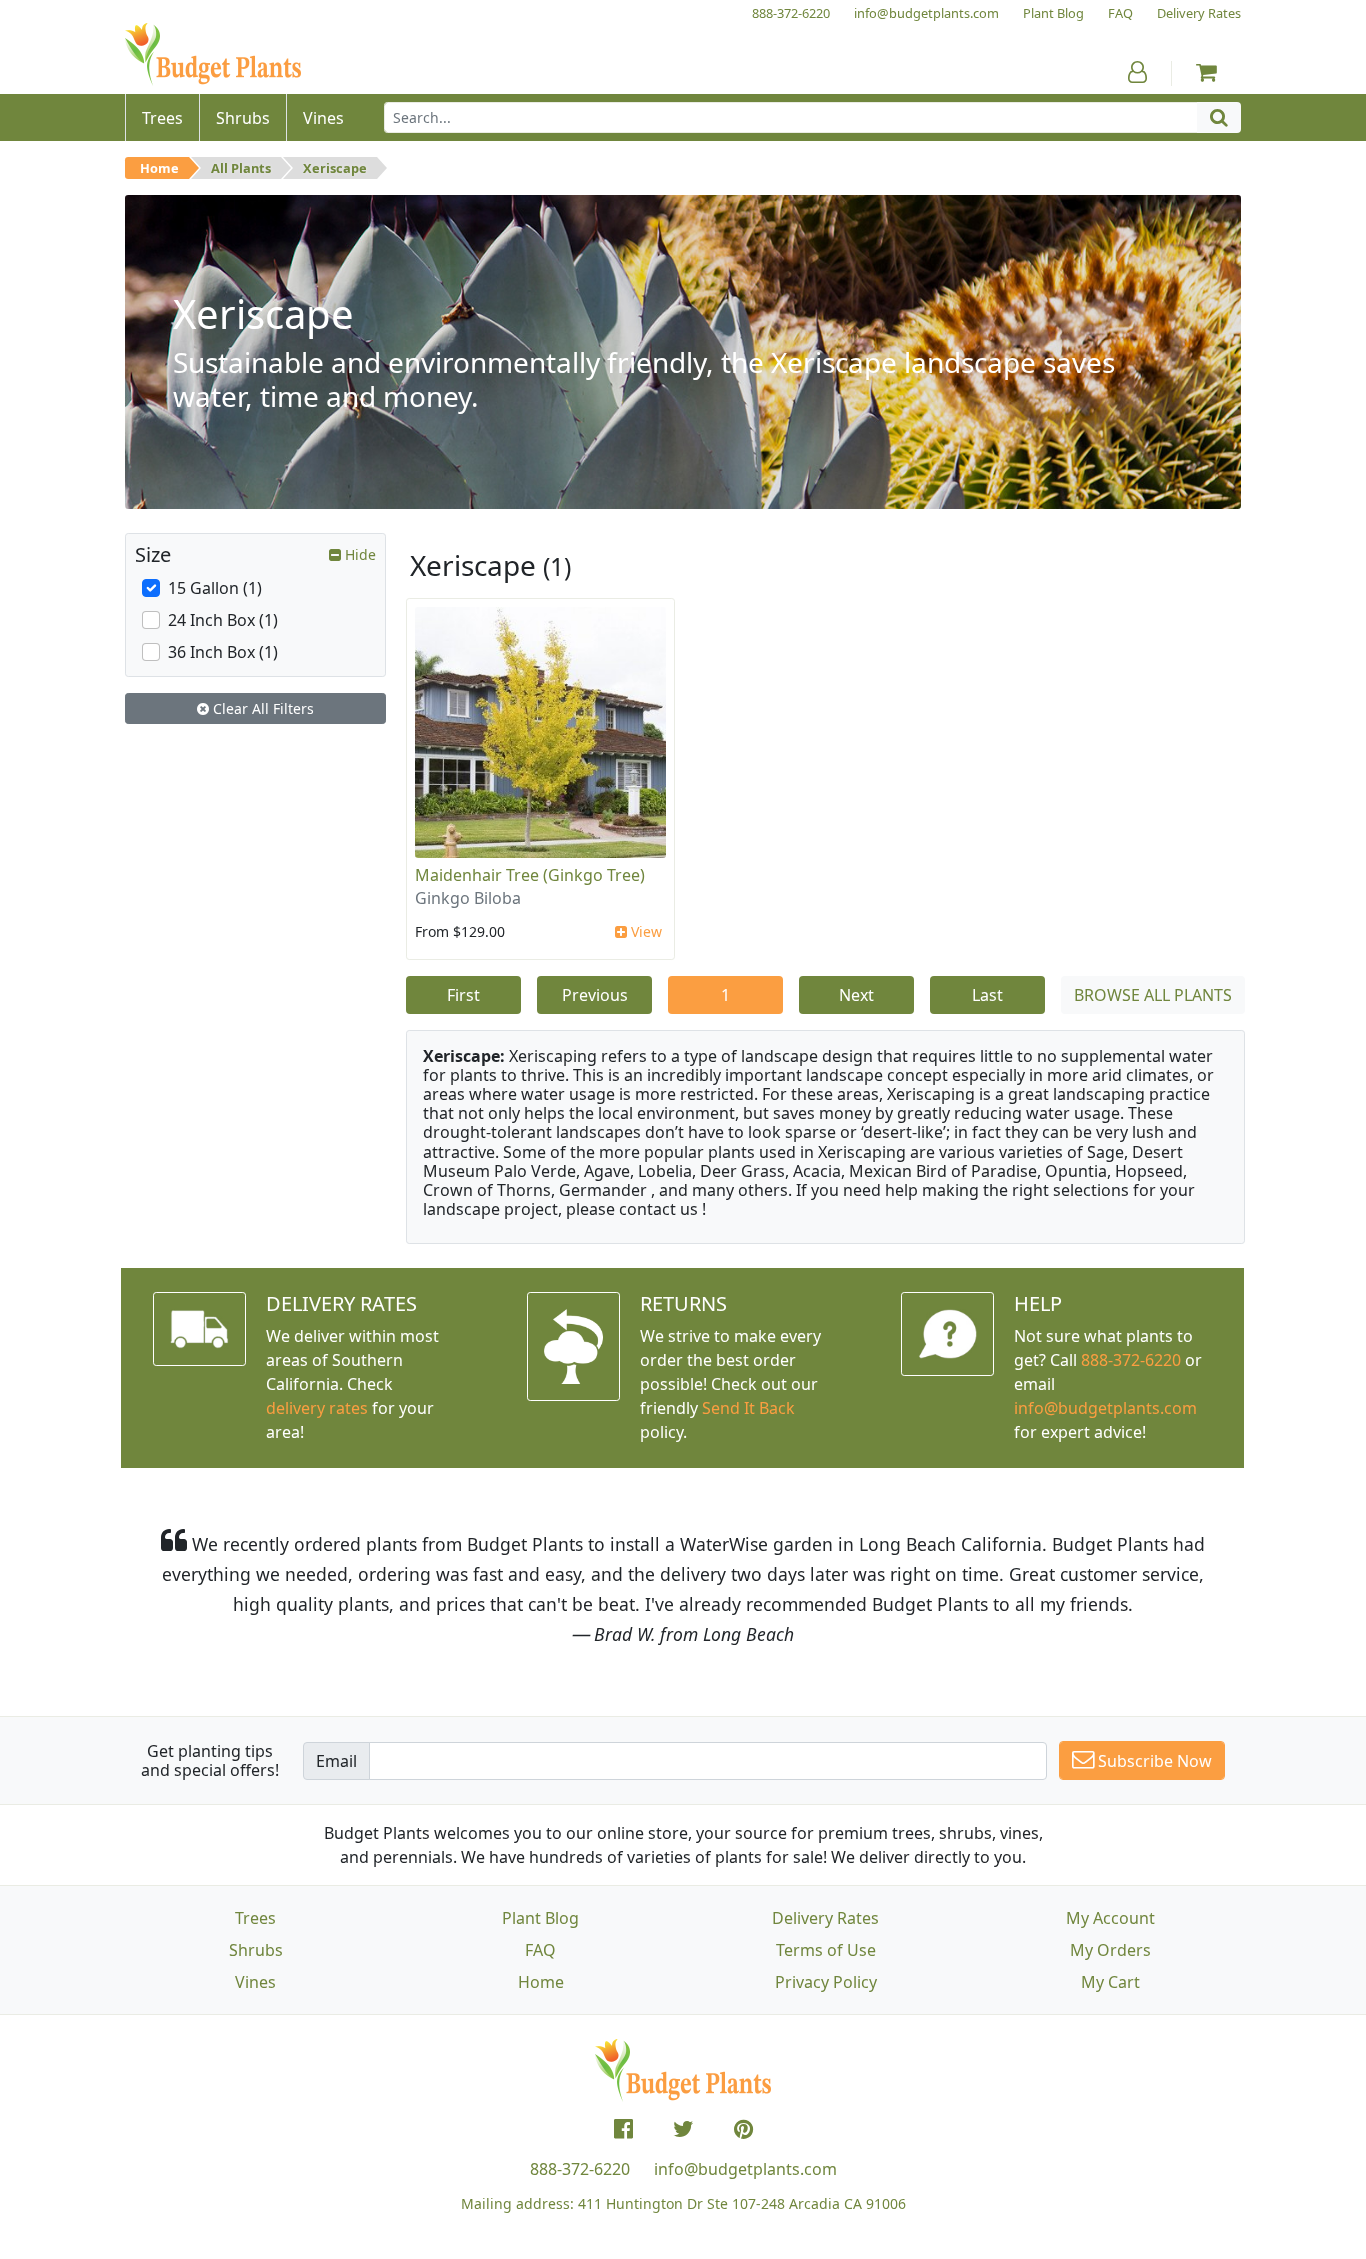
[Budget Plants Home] (213, 54)
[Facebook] (623, 2129)
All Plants (241, 168)
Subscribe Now (1153, 1761)
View (644, 931)
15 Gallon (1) (215, 588)
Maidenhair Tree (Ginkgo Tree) (530, 875)
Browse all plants (1153, 995)
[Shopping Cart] (1206, 72)
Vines (255, 1982)
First (463, 995)
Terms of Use (826, 1950)
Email (336, 1761)
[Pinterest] (743, 2129)
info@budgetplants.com (745, 2169)
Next (856, 995)
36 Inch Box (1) (223, 652)
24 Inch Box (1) (223, 620)
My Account (1110, 1918)
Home (159, 168)
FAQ (540, 1950)
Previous (595, 995)
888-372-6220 (1131, 1360)
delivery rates (317, 1408)
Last (987, 995)
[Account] (1137, 72)
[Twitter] (683, 2129)
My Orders (1110, 1950)
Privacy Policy (826, 1982)
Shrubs (256, 1950)
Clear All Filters (261, 708)
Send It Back (748, 1408)
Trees (255, 1918)
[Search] (1219, 117)
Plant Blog (540, 1918)
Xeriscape (335, 168)
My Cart (1110, 1982)
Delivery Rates (825, 1918)
